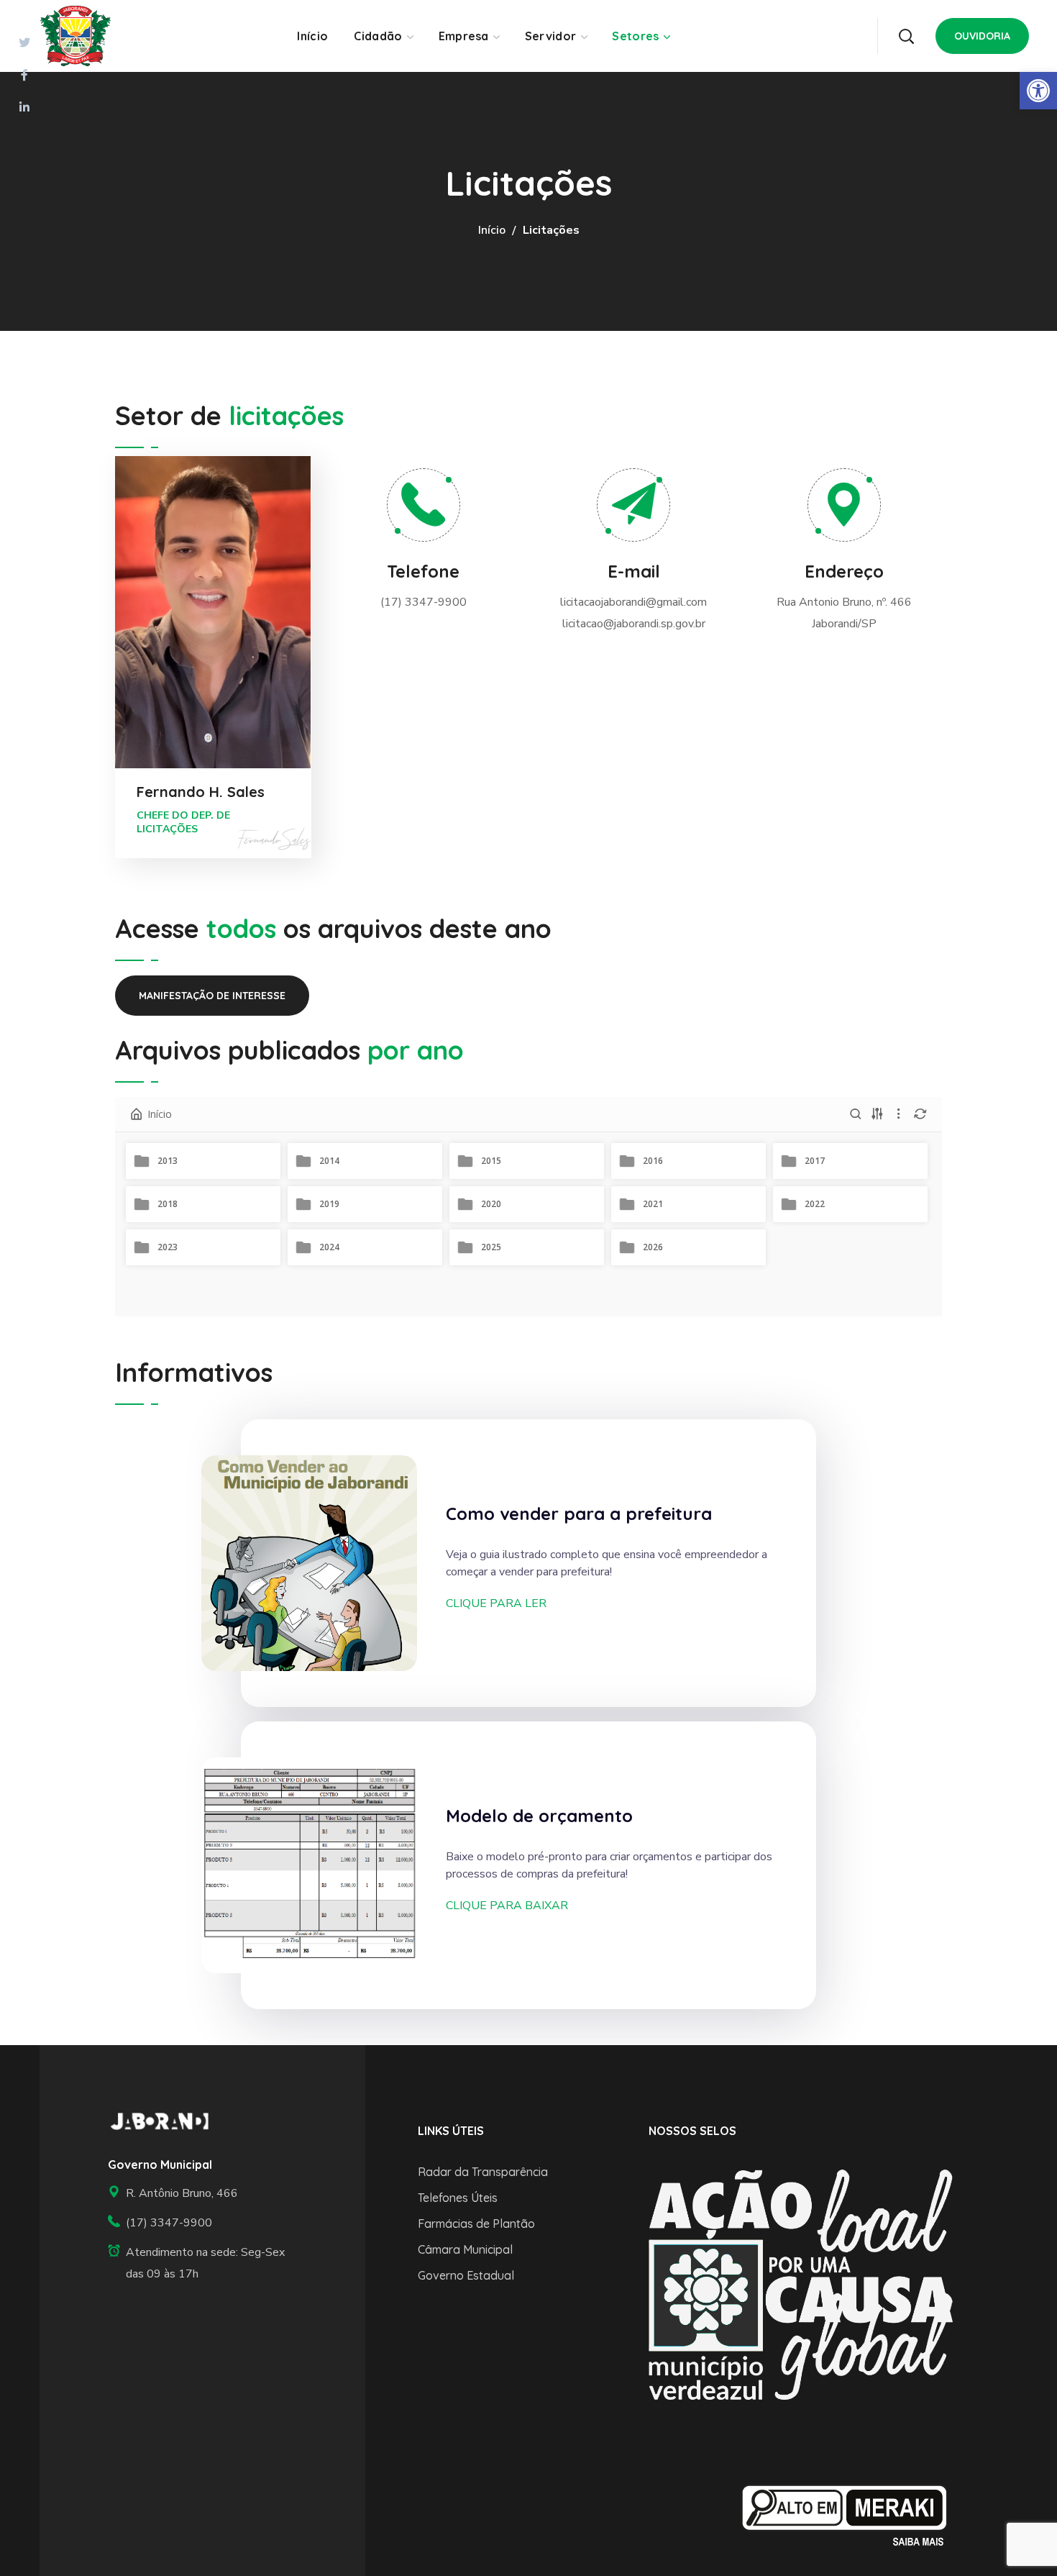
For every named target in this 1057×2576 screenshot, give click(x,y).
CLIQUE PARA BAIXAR (507, 1906)
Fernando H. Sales (201, 792)
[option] (801, 2284)
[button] (906, 36)
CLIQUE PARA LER (496, 1603)
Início (492, 230)
